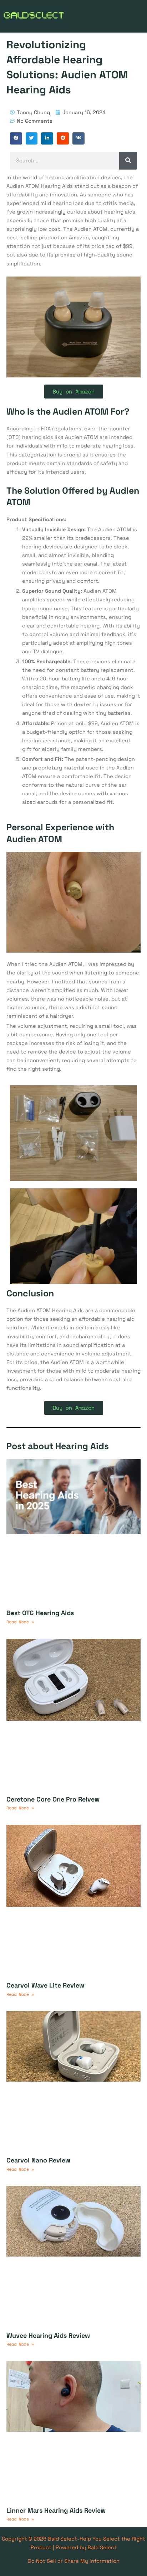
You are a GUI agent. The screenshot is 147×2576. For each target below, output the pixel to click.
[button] (16, 138)
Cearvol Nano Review (38, 2160)
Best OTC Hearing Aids (40, 1613)
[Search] (128, 161)
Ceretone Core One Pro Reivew (53, 1799)
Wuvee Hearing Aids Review (48, 2335)
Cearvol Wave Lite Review (45, 1985)
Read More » (20, 1622)
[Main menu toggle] (140, 16)
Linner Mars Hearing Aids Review (56, 2510)
